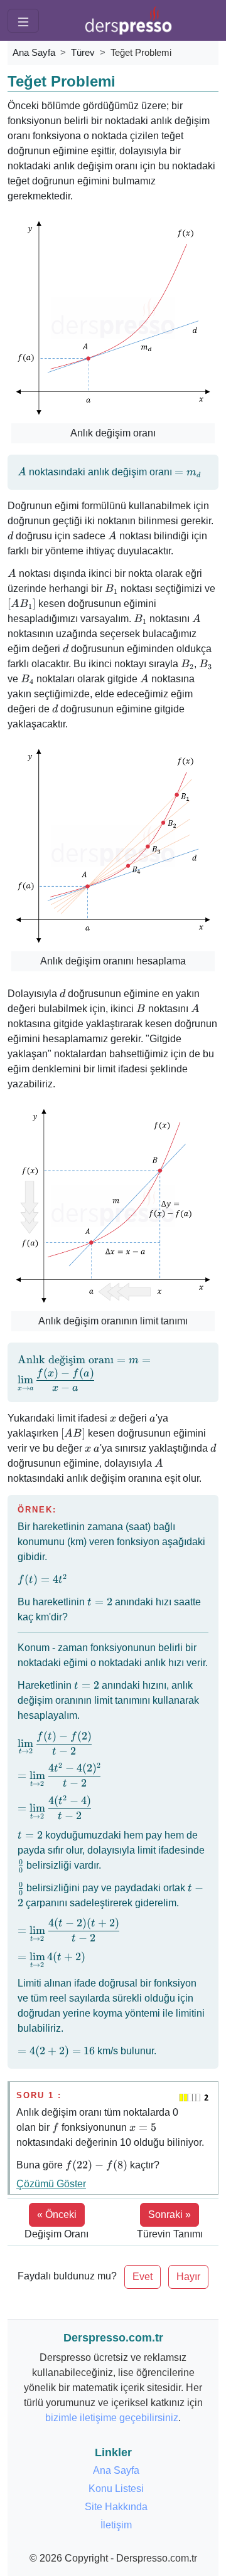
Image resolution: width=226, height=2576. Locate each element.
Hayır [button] (188, 2277)
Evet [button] (143, 2277)
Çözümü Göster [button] (51, 2184)
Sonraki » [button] (169, 2214)
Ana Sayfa (34, 52)
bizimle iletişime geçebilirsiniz (112, 2418)
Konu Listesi (116, 2489)
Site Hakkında (116, 2507)
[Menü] (23, 21)
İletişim (116, 2525)
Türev (83, 52)
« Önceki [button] (57, 2214)
